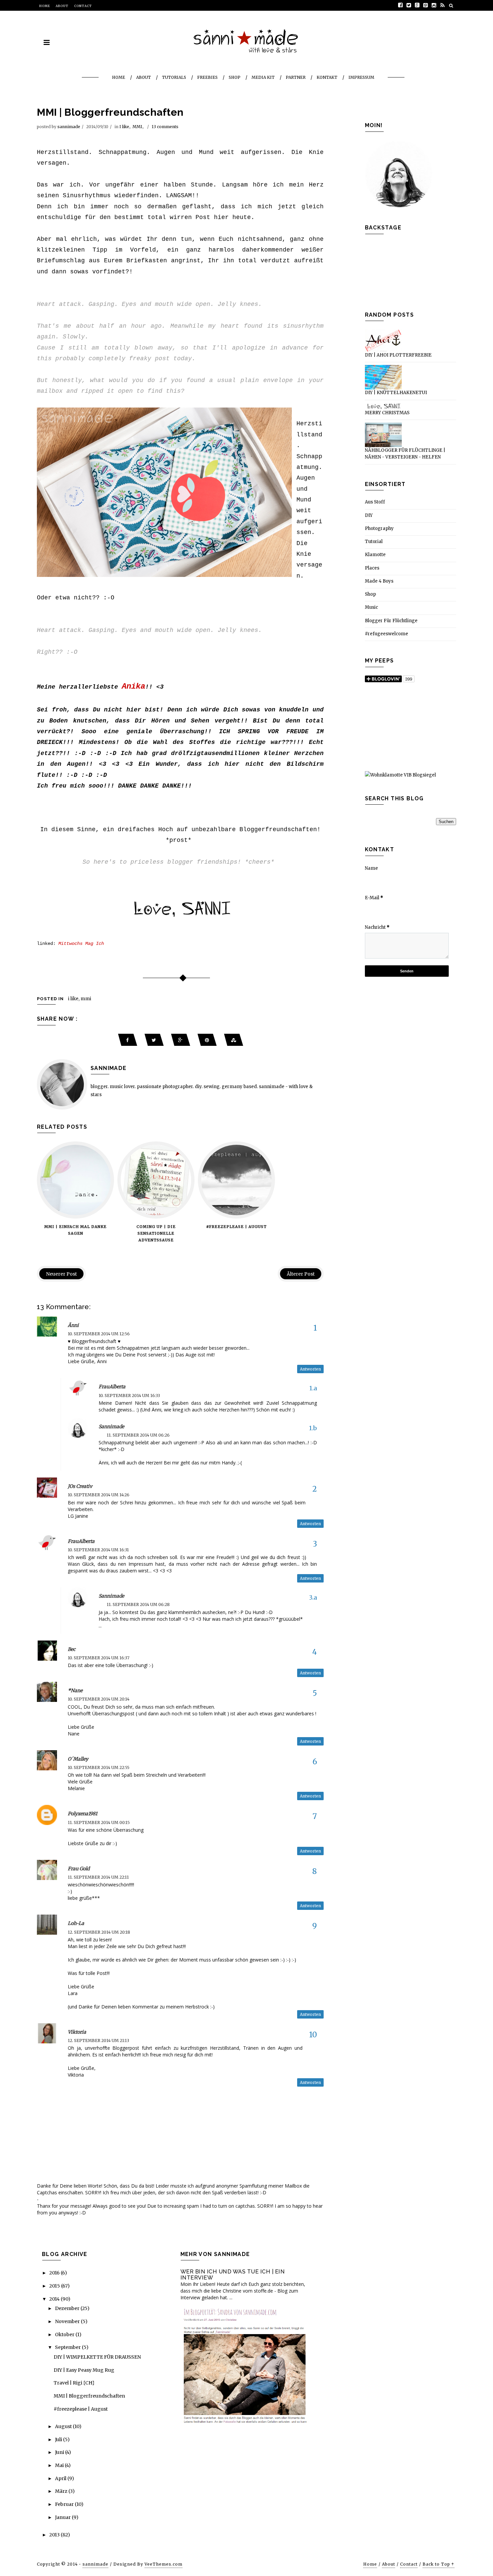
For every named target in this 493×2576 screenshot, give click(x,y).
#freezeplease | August (236, 1227)
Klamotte (375, 555)
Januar (63, 2517)
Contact (83, 6)
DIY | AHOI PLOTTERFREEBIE (398, 355)
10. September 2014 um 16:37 (99, 1658)
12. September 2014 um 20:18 (99, 1932)
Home (45, 6)
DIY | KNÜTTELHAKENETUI (396, 393)
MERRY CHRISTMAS (387, 413)
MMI (137, 127)
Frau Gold (79, 1869)
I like (124, 127)
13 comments (165, 127)
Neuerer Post (61, 1274)
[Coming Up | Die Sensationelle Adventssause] (156, 1180)
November (68, 2321)
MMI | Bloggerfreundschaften (89, 2396)
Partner (296, 77)
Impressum (361, 77)
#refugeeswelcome (387, 634)
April (61, 2478)
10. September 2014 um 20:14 (99, 1699)
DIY (369, 515)
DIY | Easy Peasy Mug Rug (84, 2370)
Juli (59, 2439)
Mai (60, 2465)
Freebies (207, 77)
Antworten (310, 1369)
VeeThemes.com (163, 2564)
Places (372, 568)
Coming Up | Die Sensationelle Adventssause (156, 1233)
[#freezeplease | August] (236, 1180)
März (62, 2491)
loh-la (76, 1923)
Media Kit (263, 77)
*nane (75, 1690)
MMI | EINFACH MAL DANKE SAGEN (75, 1230)
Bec (72, 1649)
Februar (65, 2504)
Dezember (68, 2308)
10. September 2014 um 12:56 (99, 1334)
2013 (55, 2535)
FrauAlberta (112, 1387)
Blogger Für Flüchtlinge (391, 621)
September (68, 2347)
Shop (235, 77)
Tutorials (174, 77)
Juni (60, 2452)
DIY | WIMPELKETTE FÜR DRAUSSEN (97, 2357)
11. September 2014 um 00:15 (99, 1822)
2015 (55, 2286)
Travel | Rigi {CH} (74, 2383)
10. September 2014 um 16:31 (98, 1550)
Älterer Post (301, 1274)
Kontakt (327, 77)
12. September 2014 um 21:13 (98, 2041)
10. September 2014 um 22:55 (99, 1767)
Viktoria (77, 2032)
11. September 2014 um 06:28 (138, 1604)
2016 (55, 2273)
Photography (379, 528)
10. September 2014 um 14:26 (99, 1495)
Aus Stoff (375, 502)
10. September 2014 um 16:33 (129, 1396)
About (62, 6)
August (64, 2426)
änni (73, 1325)
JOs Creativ (80, 1486)
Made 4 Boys (379, 581)
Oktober (65, 2334)
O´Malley (78, 1759)
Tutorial (374, 542)
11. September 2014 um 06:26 (138, 1435)
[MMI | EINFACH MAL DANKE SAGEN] (75, 1180)
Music (371, 607)
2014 (55, 2299)
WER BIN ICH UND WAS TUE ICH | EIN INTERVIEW (233, 2275)
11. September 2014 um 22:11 (98, 1877)
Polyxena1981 (83, 1814)
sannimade (69, 127)
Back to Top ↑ (439, 2564)
